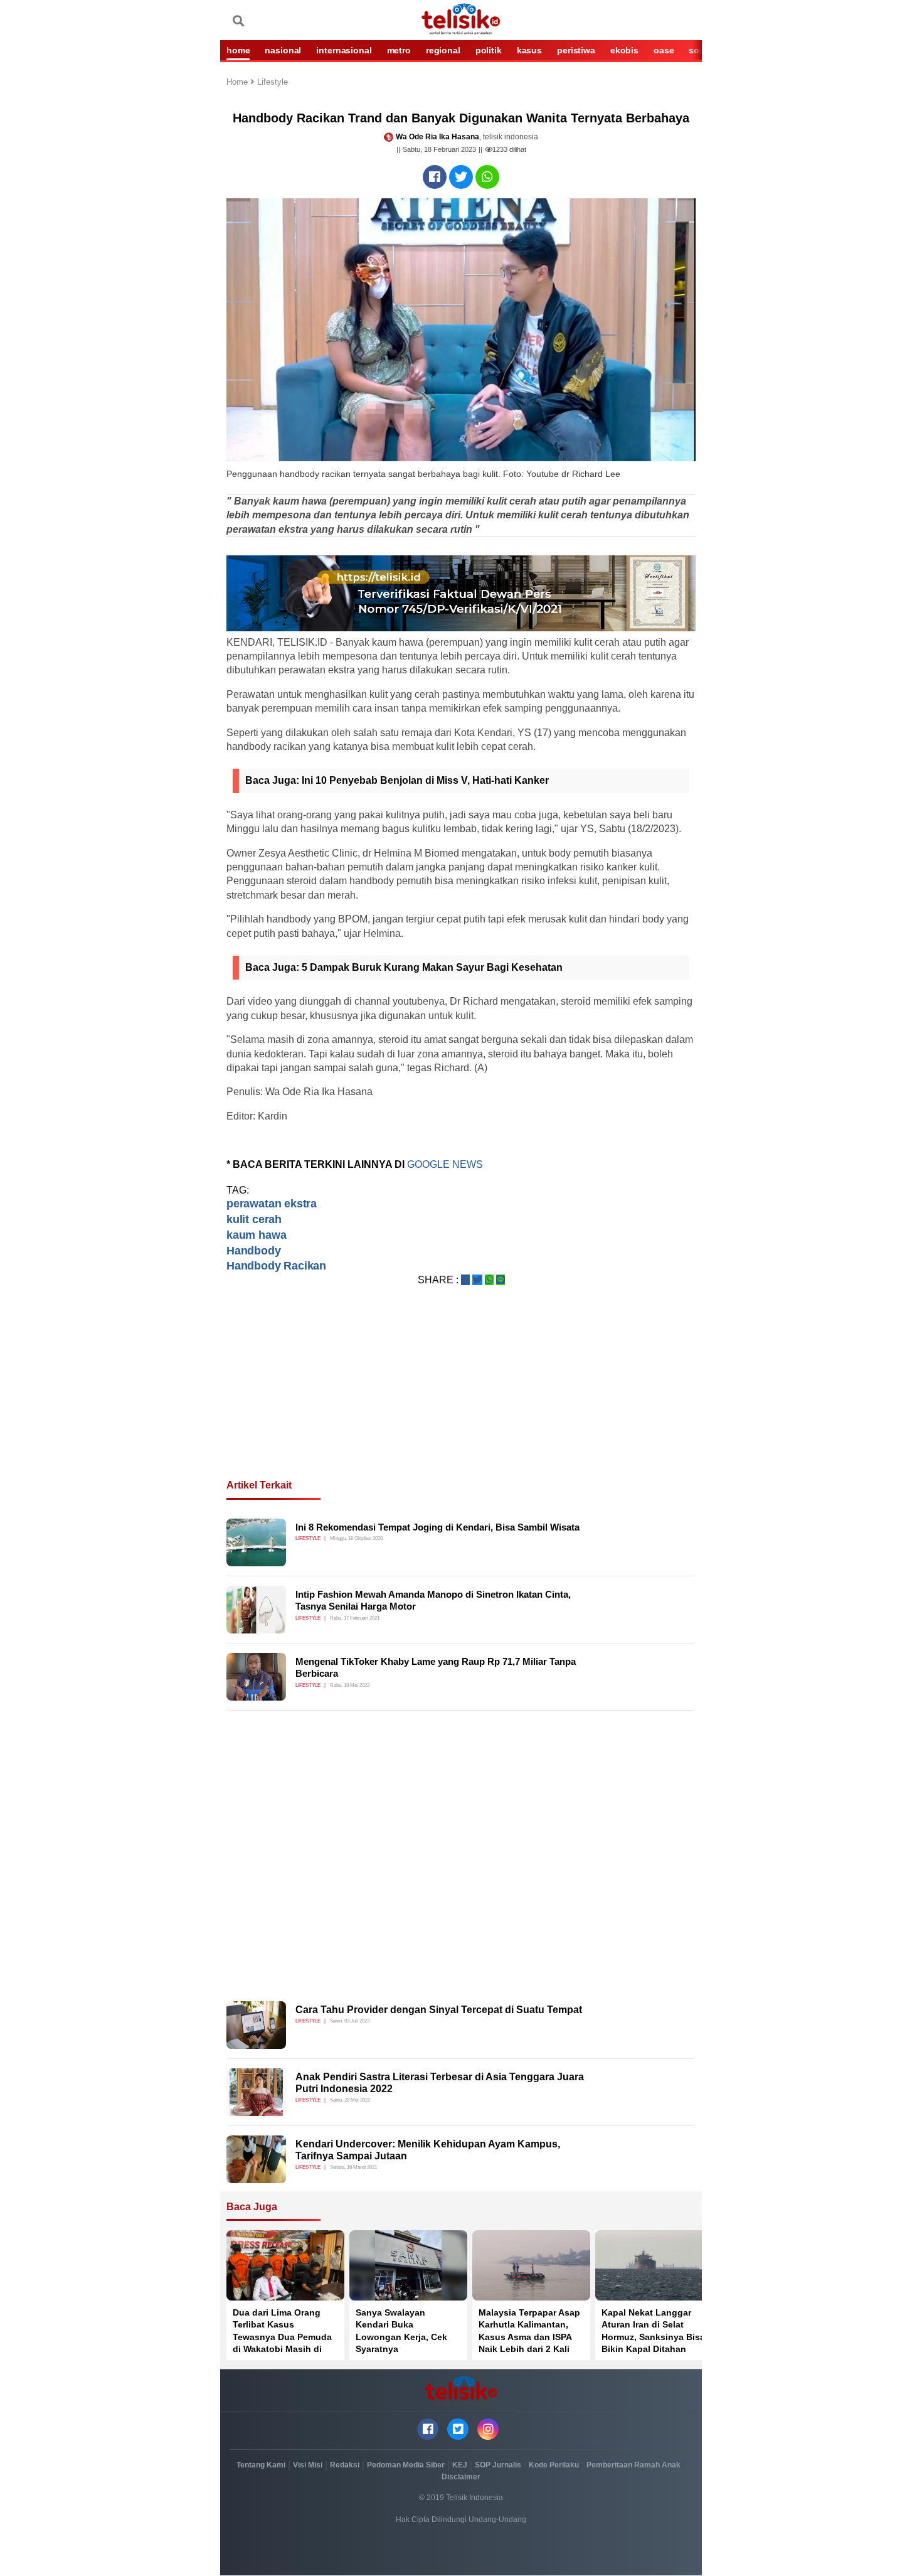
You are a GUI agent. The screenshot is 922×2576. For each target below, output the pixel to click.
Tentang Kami (261, 2465)
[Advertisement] (461, 1398)
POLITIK (489, 50)
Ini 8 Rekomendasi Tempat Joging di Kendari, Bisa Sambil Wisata (437, 1527)
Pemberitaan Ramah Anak (633, 2465)
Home (238, 83)
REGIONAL (443, 50)
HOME (238, 50)
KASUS (529, 50)
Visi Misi (308, 2465)
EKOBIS (624, 50)
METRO (399, 50)
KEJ (460, 2465)
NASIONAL (283, 50)
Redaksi (345, 2465)
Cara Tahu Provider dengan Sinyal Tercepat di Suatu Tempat (439, 2010)
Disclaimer (461, 2477)
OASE (664, 50)
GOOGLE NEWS (446, 1164)
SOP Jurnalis (498, 2465)
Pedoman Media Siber (406, 2465)
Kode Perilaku (554, 2465)
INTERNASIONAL (344, 50)
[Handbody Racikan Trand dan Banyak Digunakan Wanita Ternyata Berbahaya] (435, 177)
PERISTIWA (576, 50)
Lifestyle (273, 83)
